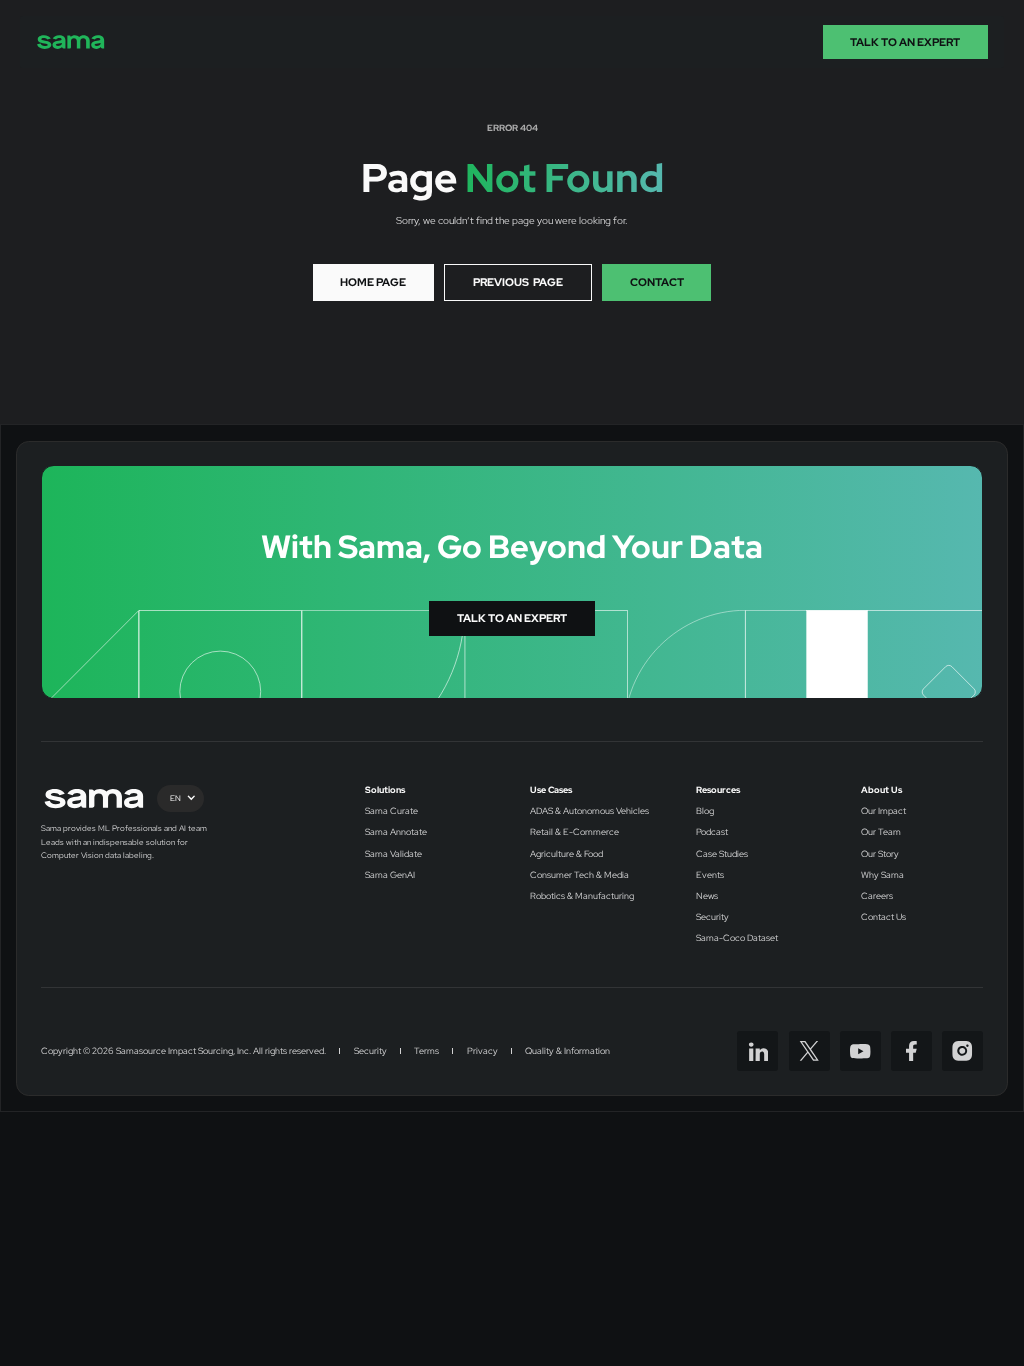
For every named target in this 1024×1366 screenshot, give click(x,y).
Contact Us (883, 917)
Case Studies (722, 854)
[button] (180, 798)
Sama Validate (393, 854)
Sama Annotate (396, 832)
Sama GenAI (390, 875)
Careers (877, 896)
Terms (426, 1051)
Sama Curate (391, 811)
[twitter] (809, 1051)
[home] (71, 41)
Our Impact (883, 811)
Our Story (880, 854)
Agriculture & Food (566, 854)
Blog (705, 811)
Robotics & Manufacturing (582, 896)
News (707, 896)
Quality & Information (567, 1051)
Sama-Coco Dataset (737, 938)
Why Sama (882, 875)
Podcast (712, 832)
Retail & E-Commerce (574, 832)
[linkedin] (757, 1051)
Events (710, 875)
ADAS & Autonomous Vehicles (589, 811)
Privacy (482, 1051)
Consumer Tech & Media (579, 875)
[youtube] (860, 1051)
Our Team (881, 832)
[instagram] (962, 1051)
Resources (718, 790)
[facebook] (911, 1051)
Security (712, 917)
